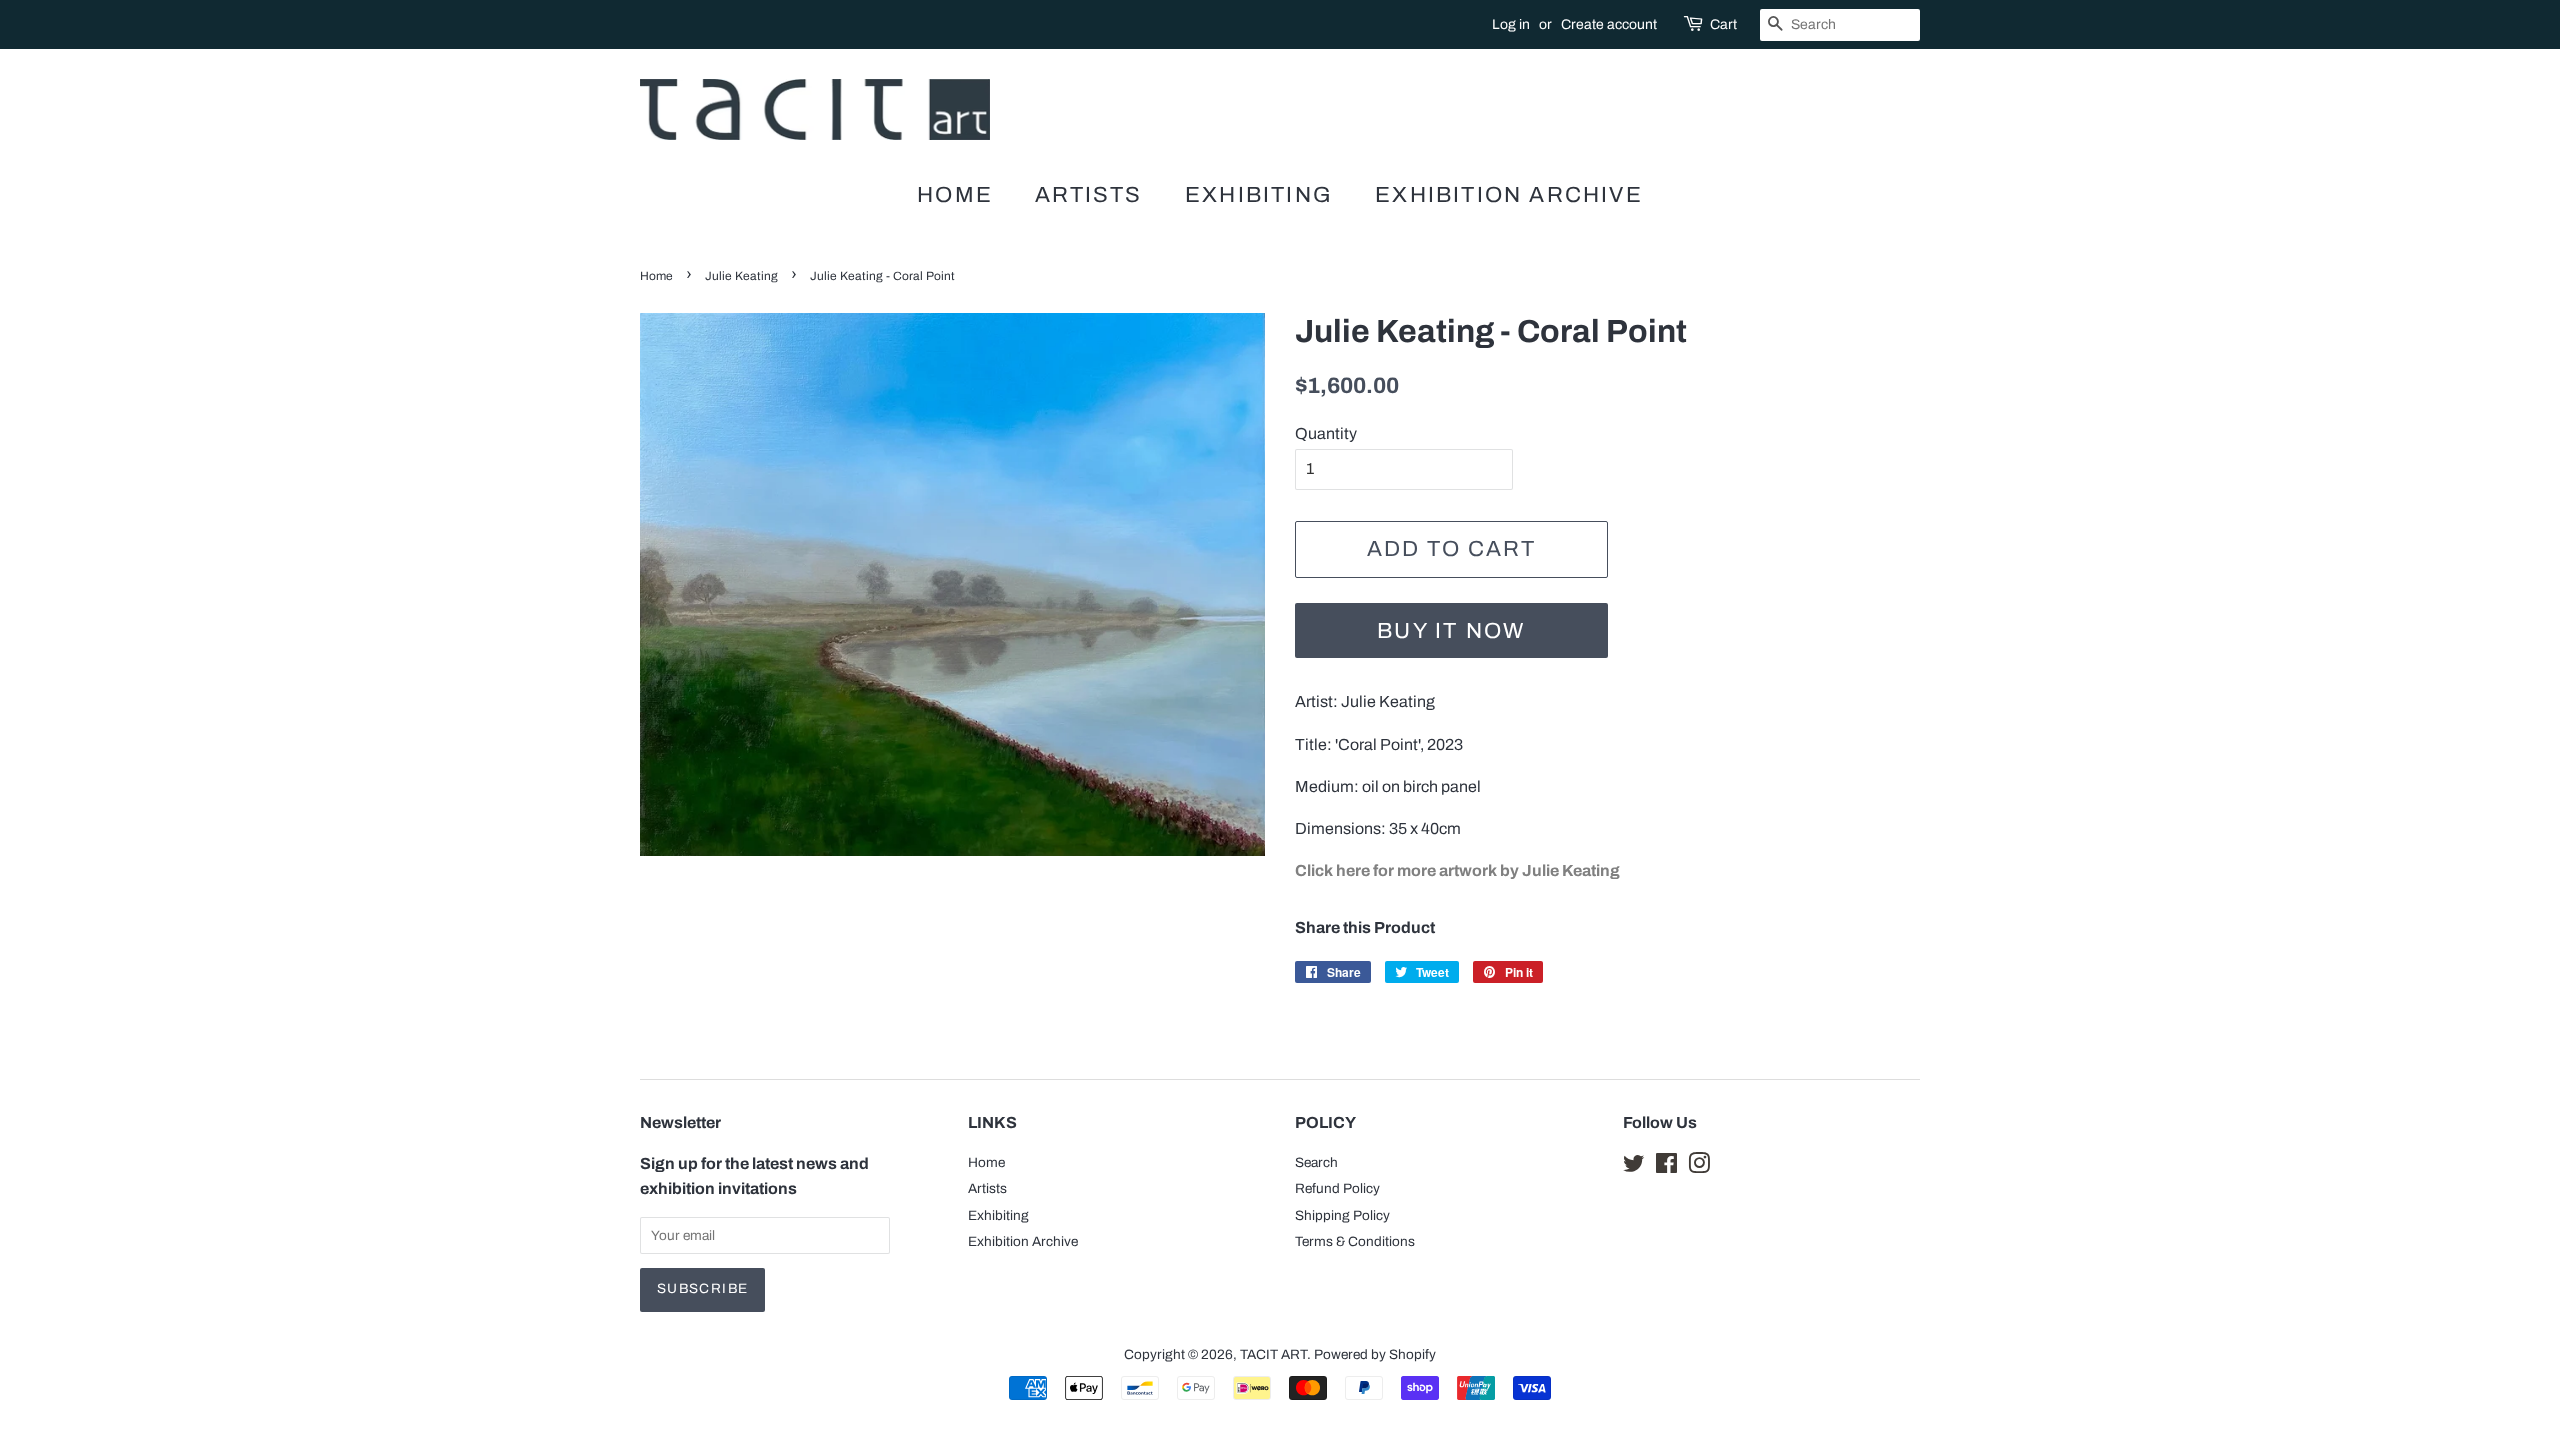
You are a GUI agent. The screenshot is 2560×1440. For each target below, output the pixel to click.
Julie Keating (741, 276)
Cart (1723, 24)
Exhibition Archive (1509, 195)
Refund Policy (1337, 1188)
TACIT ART (1273, 1354)
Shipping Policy (1342, 1215)
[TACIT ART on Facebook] (1666, 1167)
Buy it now (1451, 631)
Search (1316, 1162)
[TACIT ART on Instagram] (1699, 1167)
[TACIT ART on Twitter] (1634, 1167)
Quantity (1326, 433)
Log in (1511, 24)
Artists (1088, 195)
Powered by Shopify (1375, 1354)
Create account (1609, 24)
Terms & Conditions (1355, 1241)
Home (955, 195)
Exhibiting (1259, 195)
